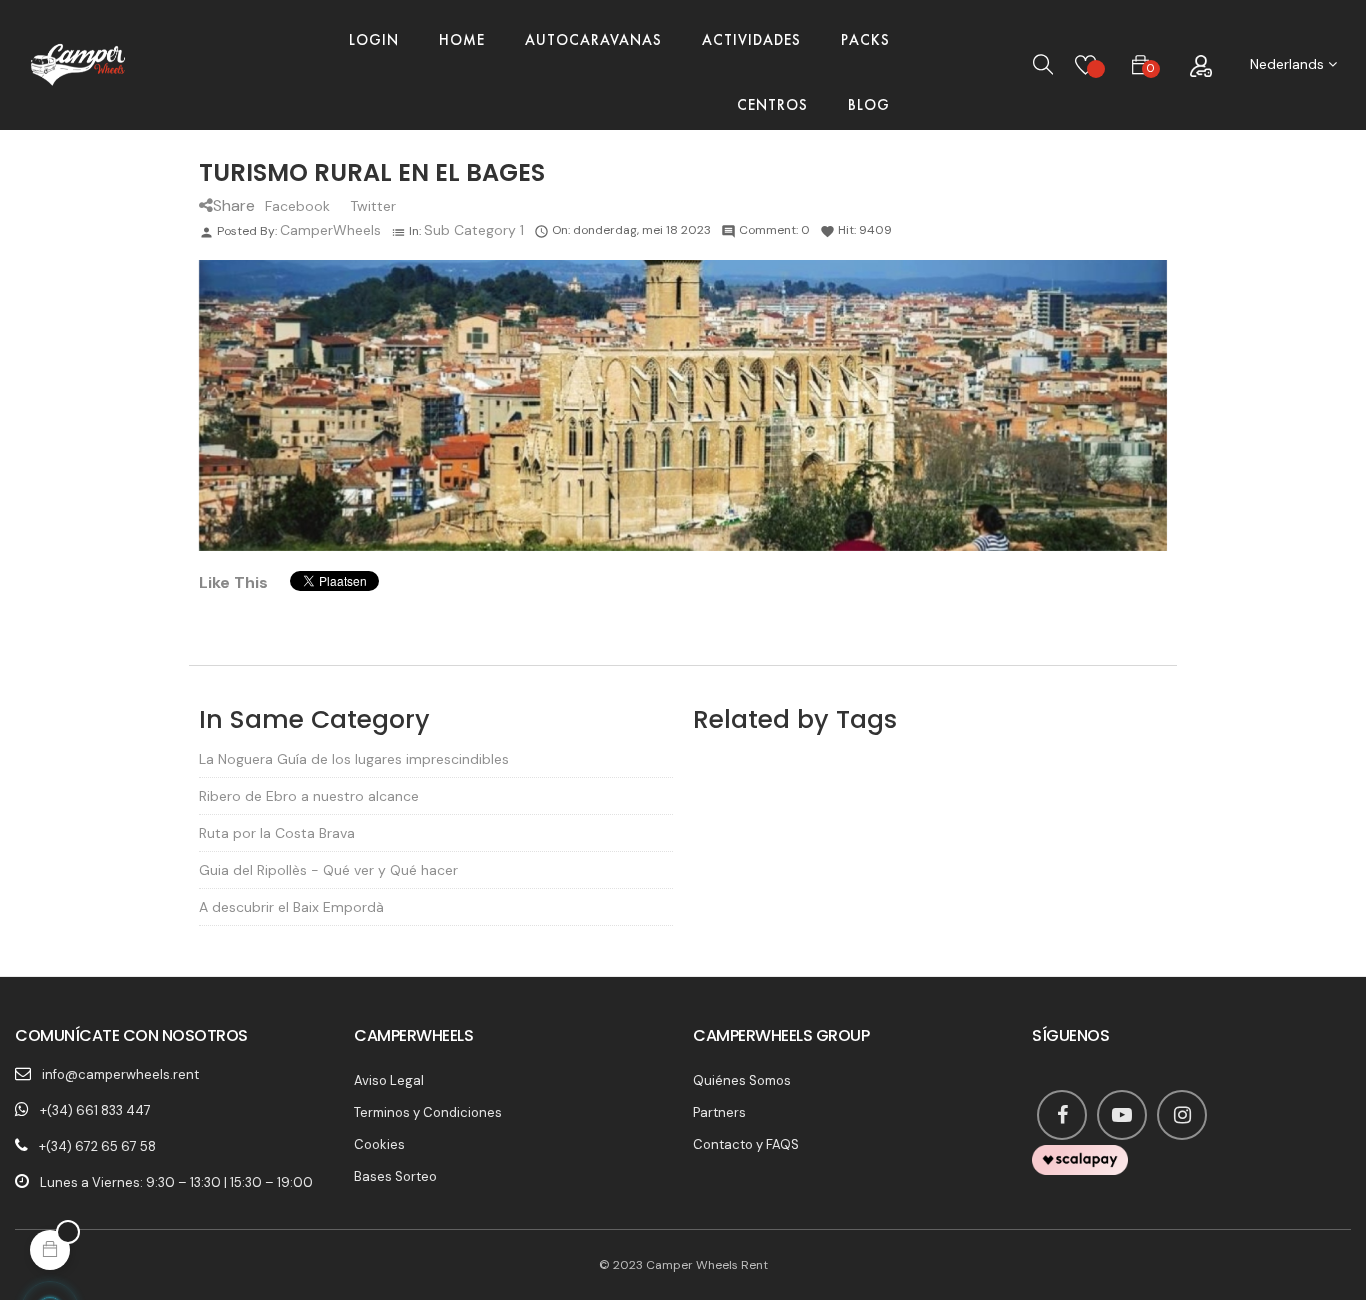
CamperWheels (330, 230)
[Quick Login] (1200, 65)
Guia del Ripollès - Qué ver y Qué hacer (328, 870)
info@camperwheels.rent (120, 1074)
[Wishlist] (1085, 65)
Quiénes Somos (742, 1080)
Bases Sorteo (395, 1176)
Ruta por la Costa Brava (277, 833)
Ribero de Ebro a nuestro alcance (309, 796)
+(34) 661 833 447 (95, 1110)
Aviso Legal (389, 1080)
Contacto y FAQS (746, 1144)
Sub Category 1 (474, 230)
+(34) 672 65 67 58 (97, 1146)
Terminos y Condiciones (428, 1112)
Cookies (379, 1144)
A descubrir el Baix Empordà (291, 907)
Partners (719, 1112)
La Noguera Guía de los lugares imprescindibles (354, 759)
